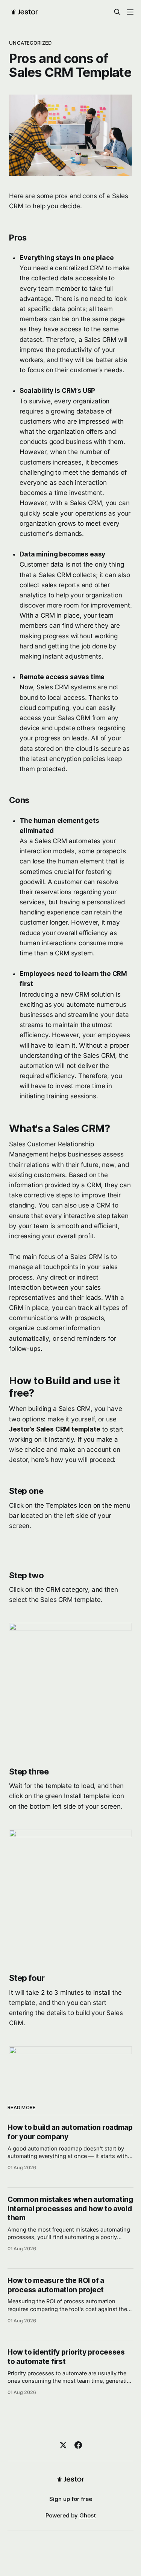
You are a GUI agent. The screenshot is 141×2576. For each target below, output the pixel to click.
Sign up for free (71, 2499)
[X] (63, 2445)
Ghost (88, 2515)
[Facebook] (78, 2445)
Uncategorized (30, 43)
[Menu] (130, 12)
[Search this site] (117, 12)
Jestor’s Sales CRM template (55, 1429)
